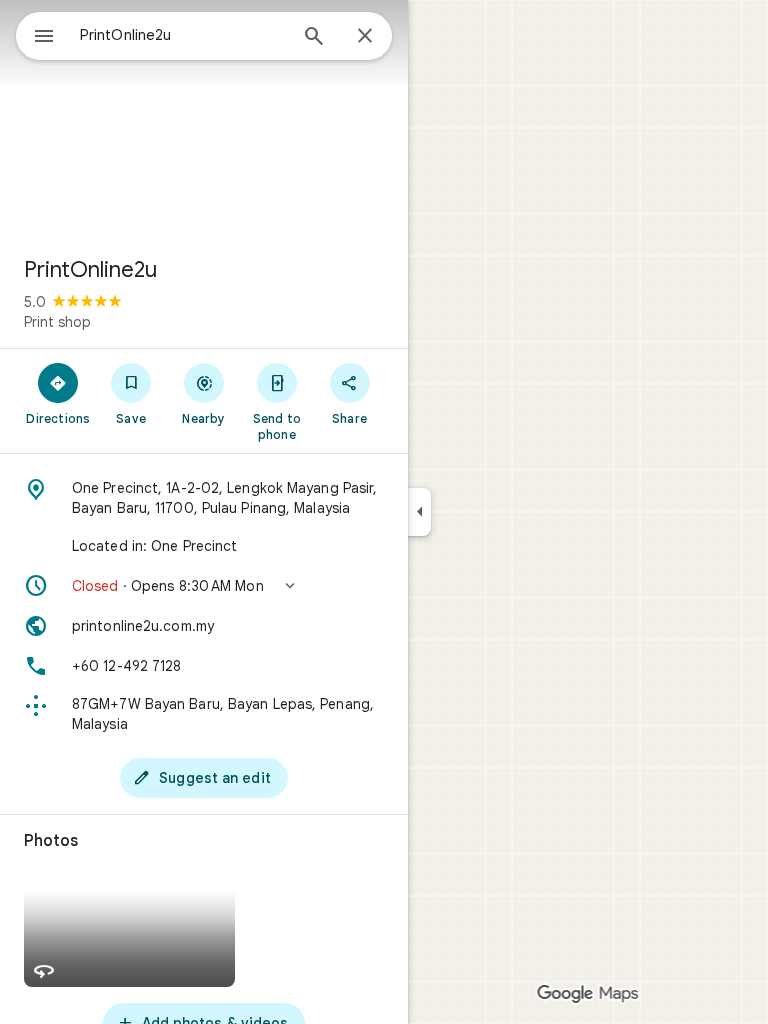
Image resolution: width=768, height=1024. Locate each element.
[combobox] (183, 35)
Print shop (57, 322)
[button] (204, 586)
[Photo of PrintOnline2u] (204, 120)
